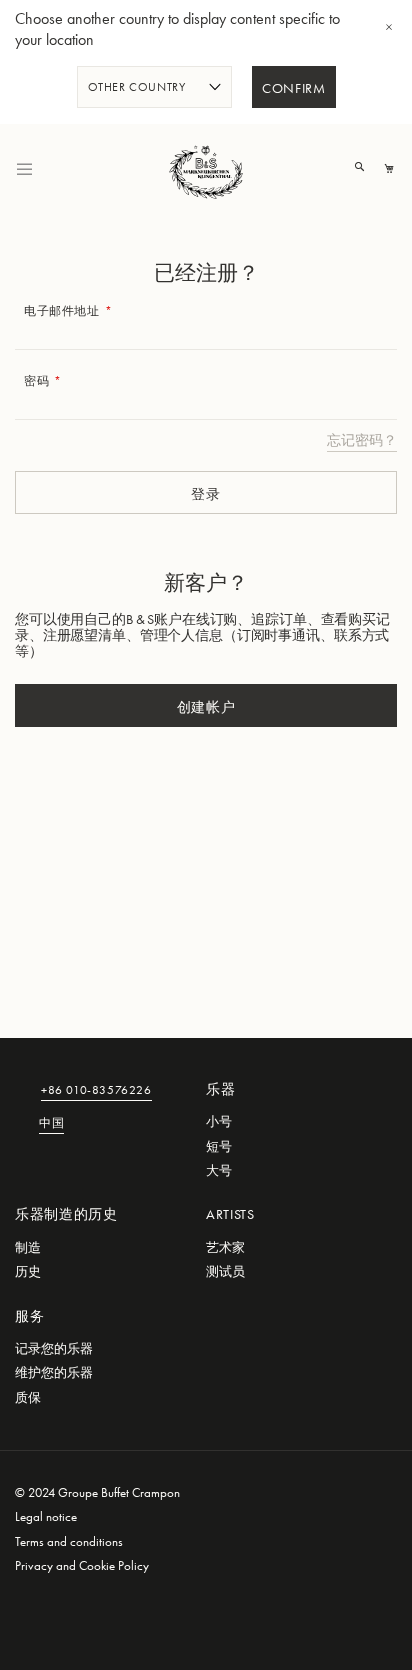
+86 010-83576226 (96, 1091)
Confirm (294, 89)
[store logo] (206, 169)
